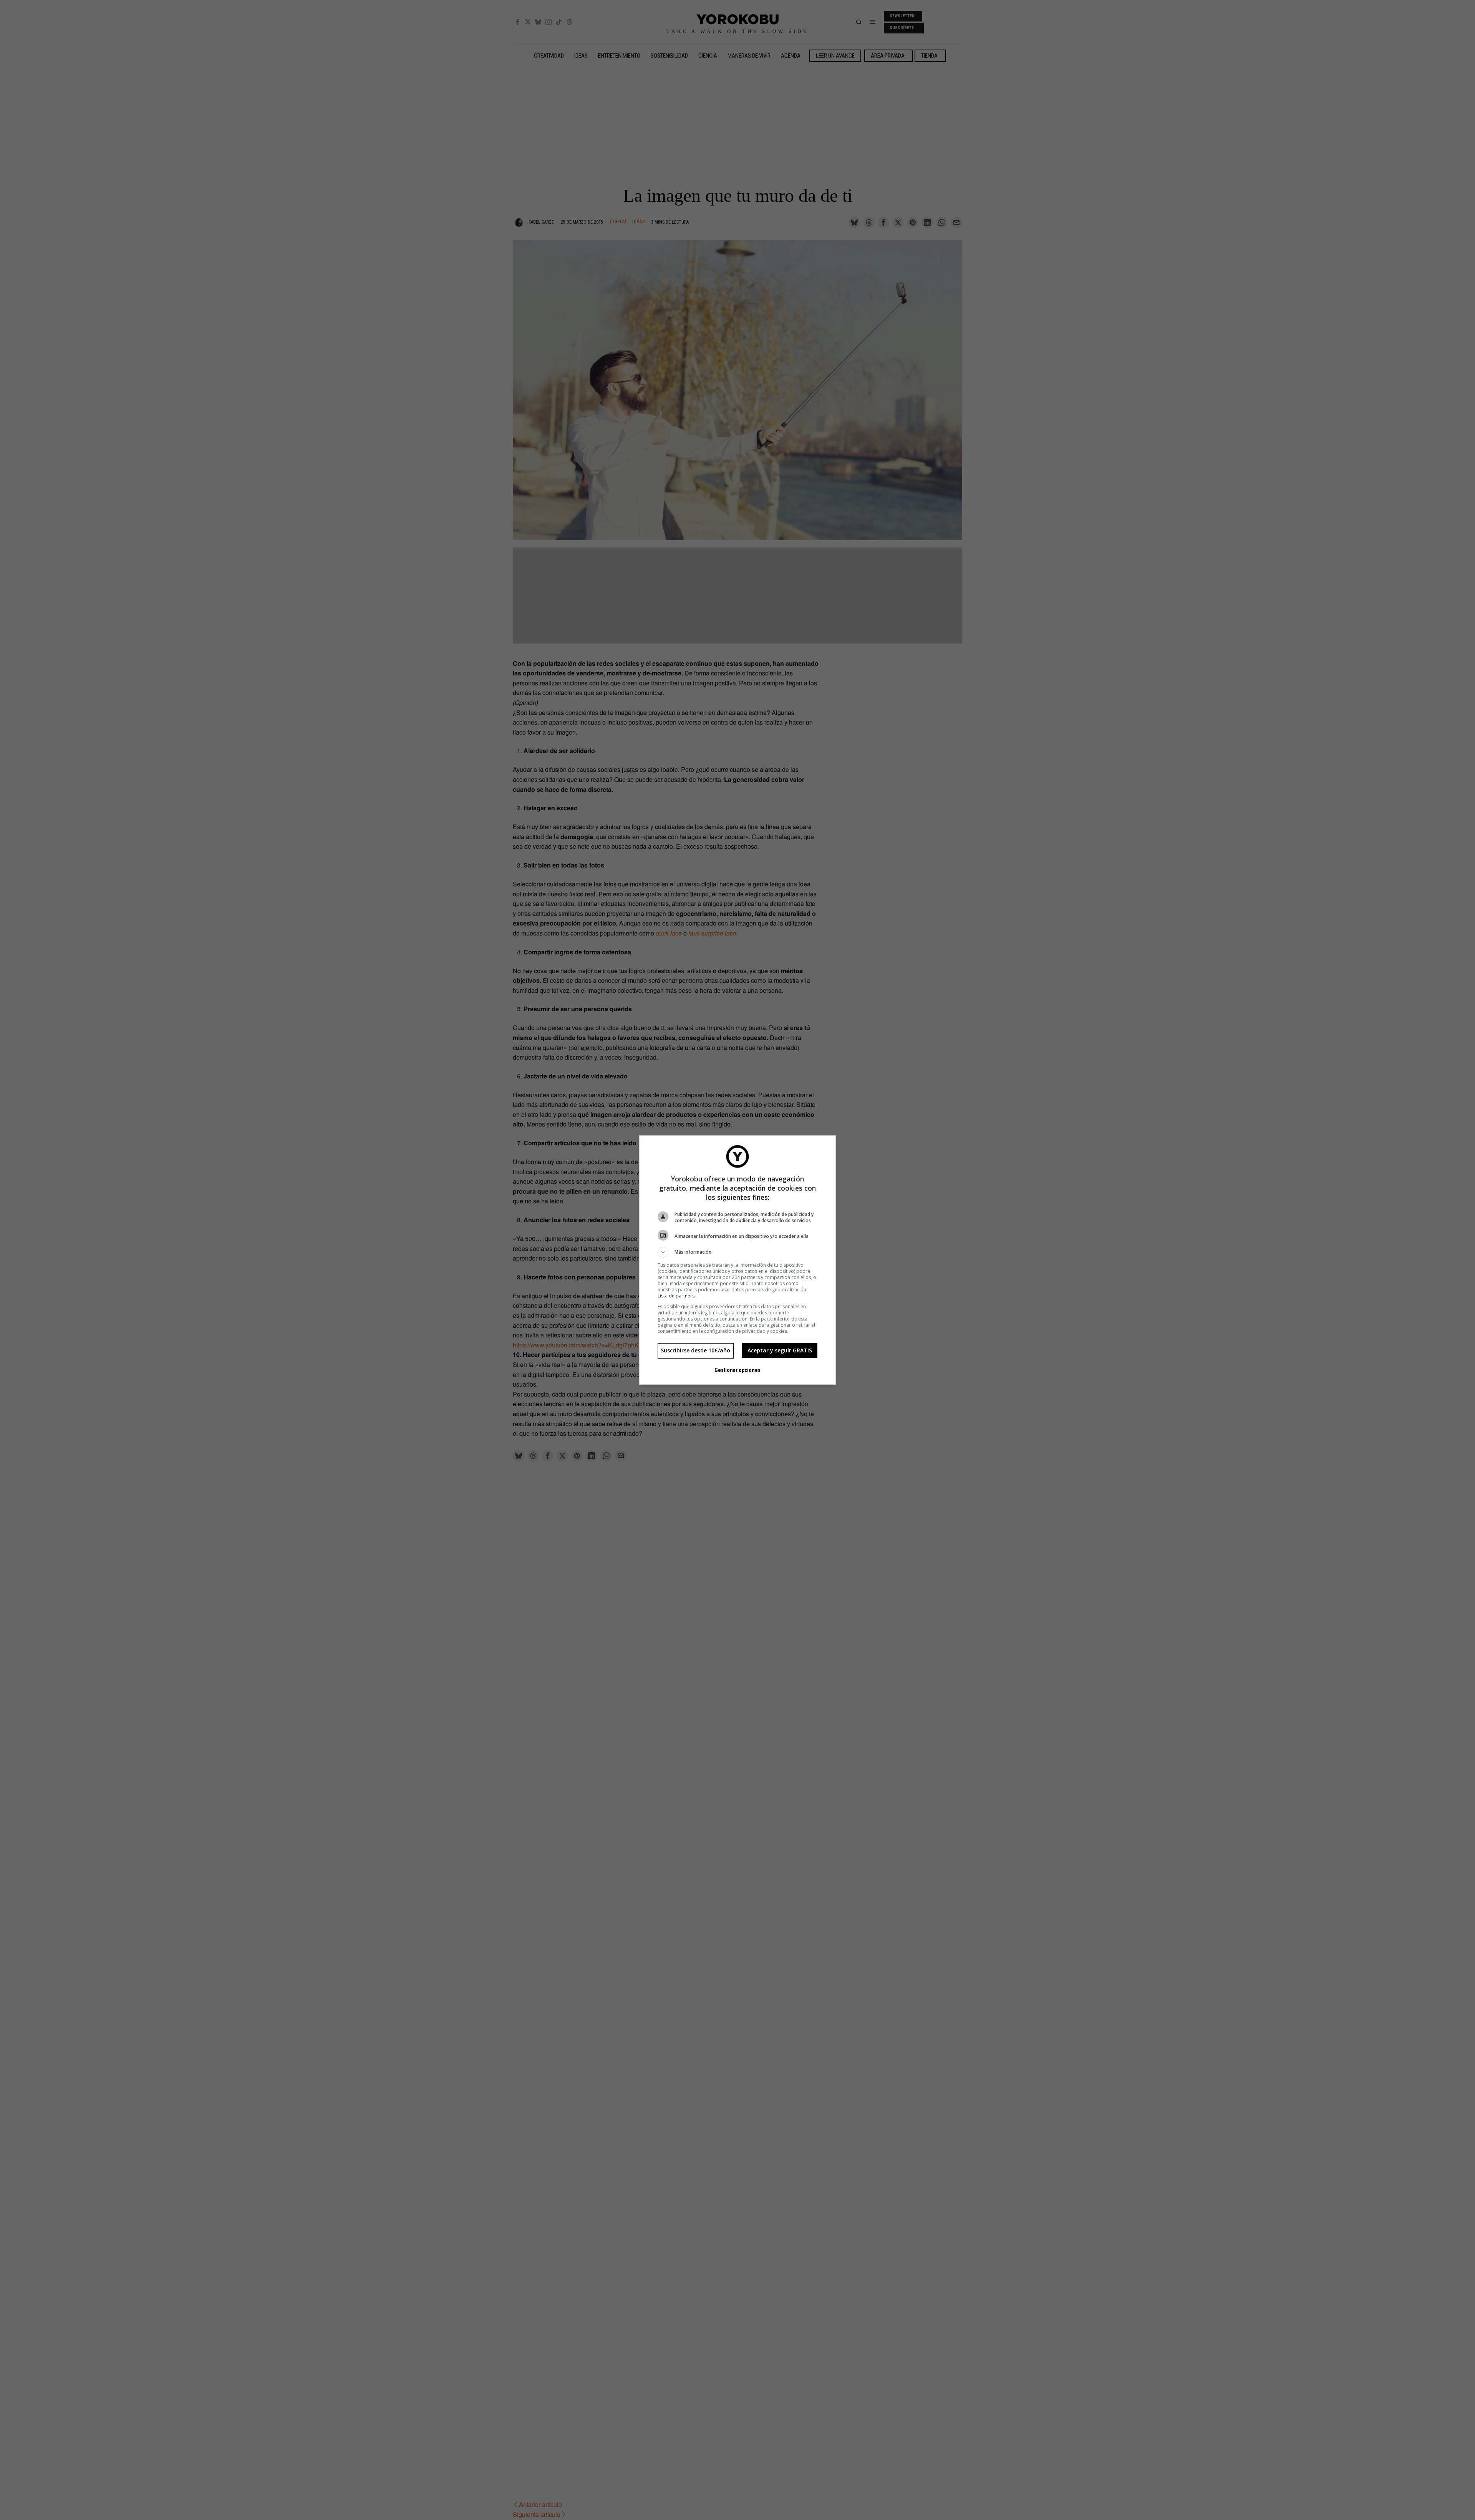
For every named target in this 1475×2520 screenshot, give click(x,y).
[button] (737, 1252)
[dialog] (737, 1260)
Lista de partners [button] (676, 1296)
